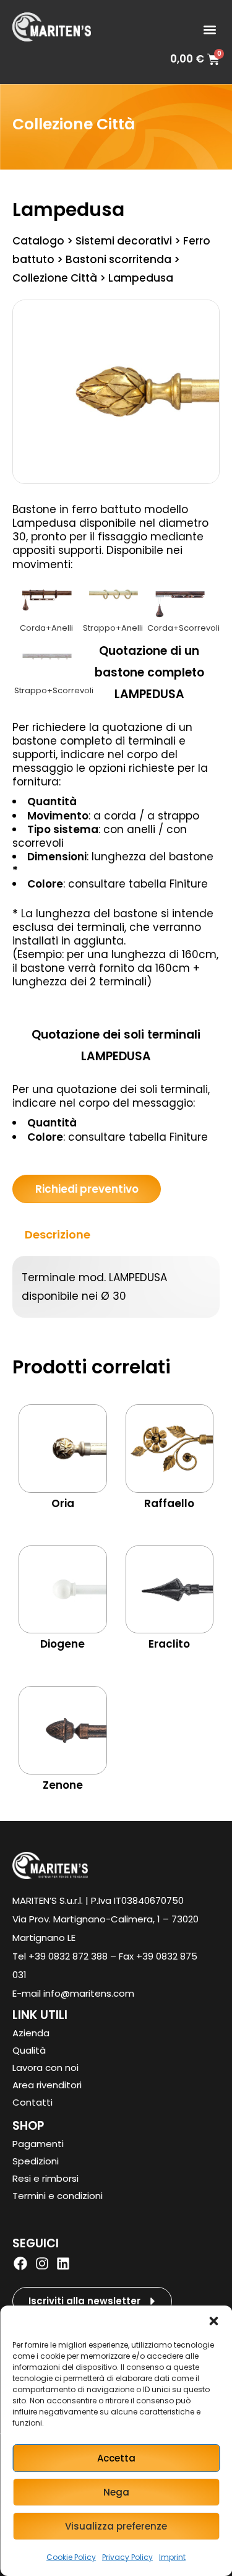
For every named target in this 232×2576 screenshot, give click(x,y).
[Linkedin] (63, 2263)
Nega (116, 2492)
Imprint (172, 2557)
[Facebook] (20, 2263)
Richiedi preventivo (87, 1189)
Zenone (63, 1785)
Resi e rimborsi (45, 2178)
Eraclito (169, 1644)
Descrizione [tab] (58, 1234)
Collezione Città (74, 124)
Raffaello (169, 1503)
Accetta (116, 2458)
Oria (63, 1503)
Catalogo (38, 241)
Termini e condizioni (58, 2196)
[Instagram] (41, 2263)
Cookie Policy (71, 2557)
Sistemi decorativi (124, 241)
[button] (213, 2321)
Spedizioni (36, 2161)
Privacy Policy (127, 2557)
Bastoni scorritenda (118, 259)
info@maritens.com (89, 1993)
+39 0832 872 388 (68, 1956)
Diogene (62, 1644)
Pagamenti (38, 2144)
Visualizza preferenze (116, 2526)
